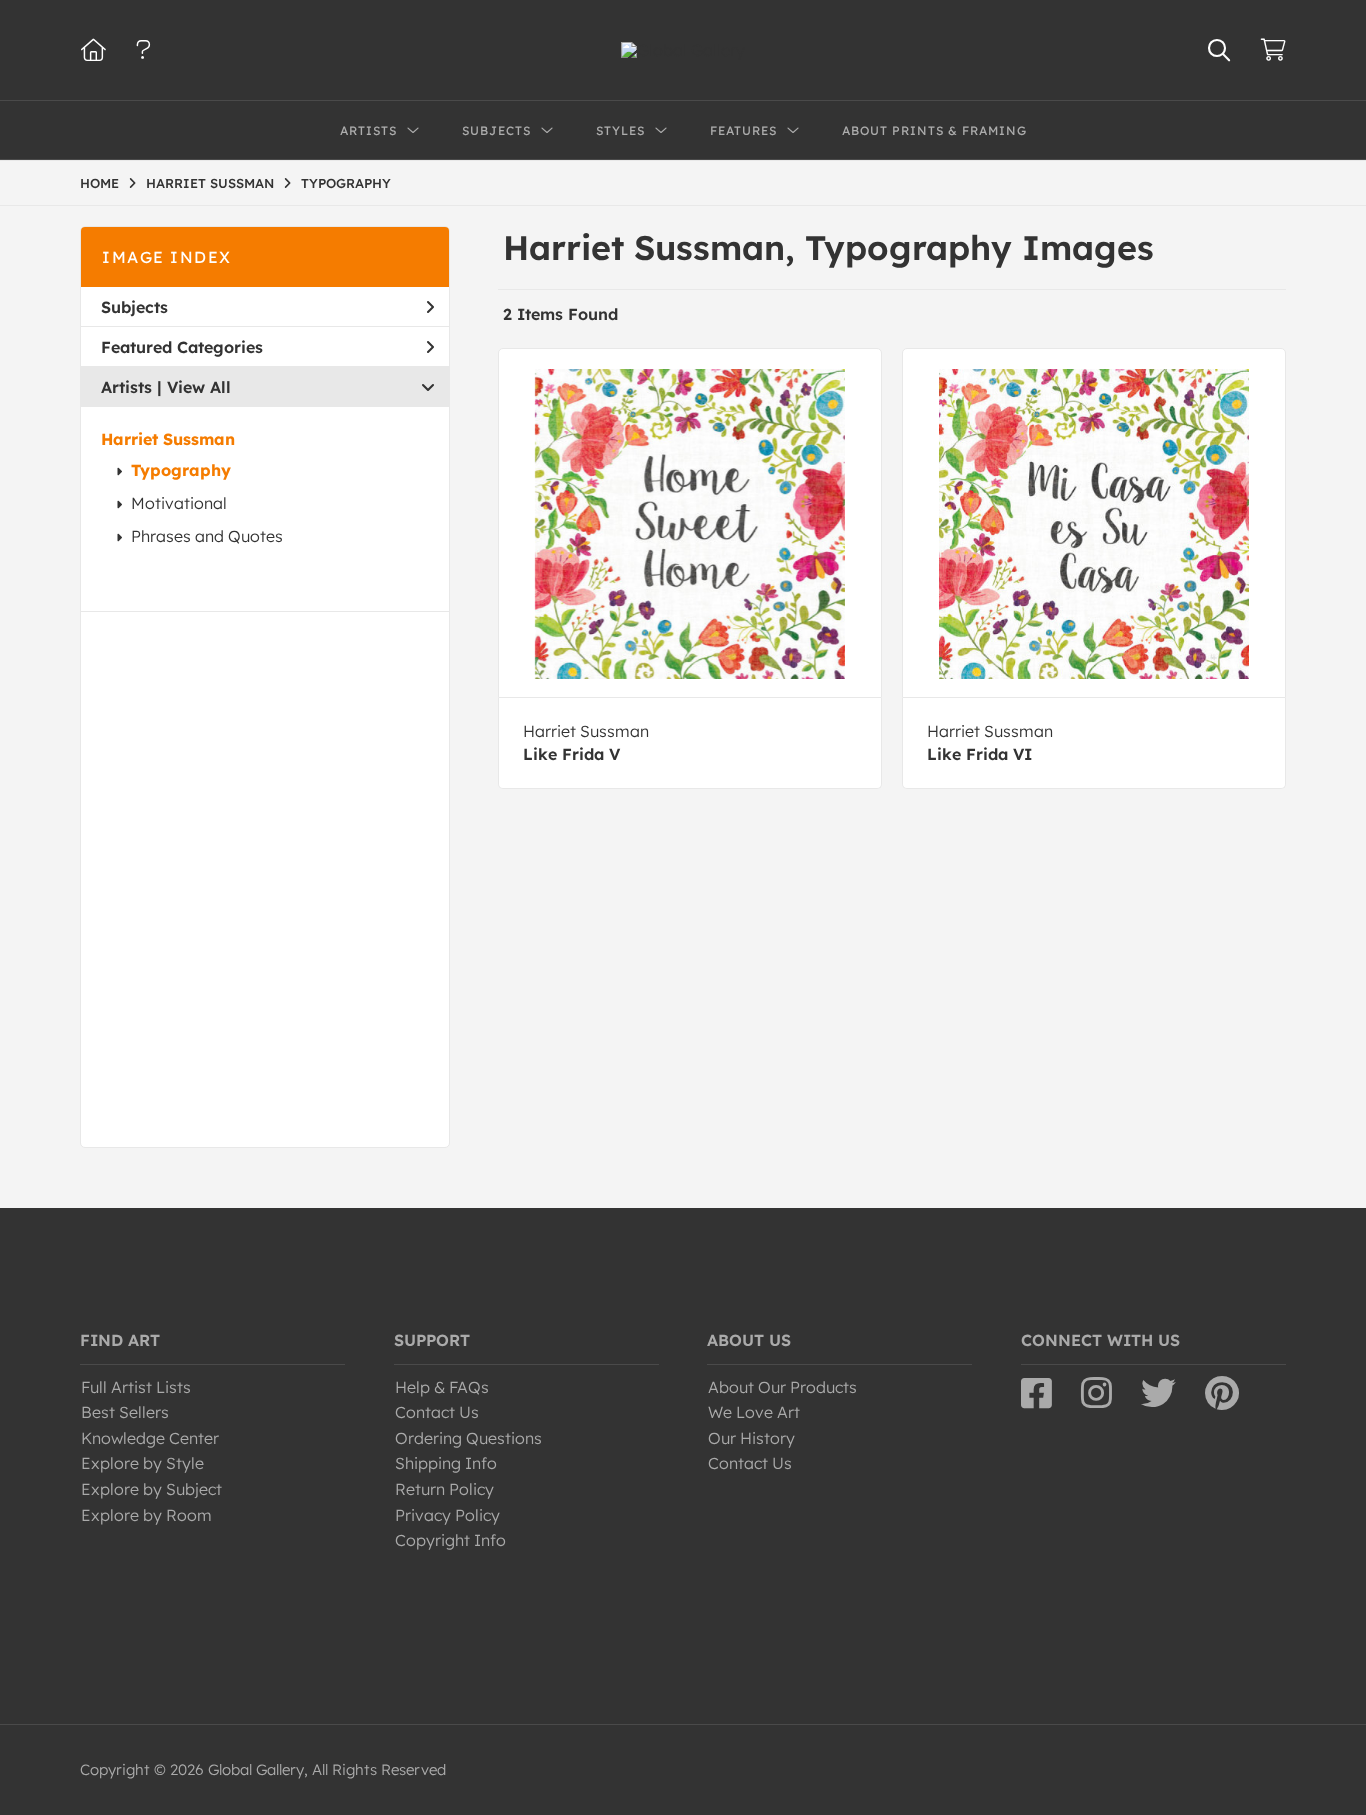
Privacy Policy (447, 1515)
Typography (181, 470)
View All (199, 387)
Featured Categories (182, 347)
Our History (751, 1438)
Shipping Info (446, 1463)
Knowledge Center (150, 1438)
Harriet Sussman (168, 439)
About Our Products (782, 1387)
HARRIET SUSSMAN (210, 183)
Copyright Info (450, 1540)
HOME (99, 183)
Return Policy (444, 1489)
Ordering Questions (468, 1438)
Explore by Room (146, 1515)
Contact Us (437, 1412)
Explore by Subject (151, 1489)
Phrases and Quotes (207, 536)
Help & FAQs (442, 1387)
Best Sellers (125, 1412)
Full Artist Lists (136, 1387)
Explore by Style (142, 1463)
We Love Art (754, 1412)
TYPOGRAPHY (346, 183)
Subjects (134, 307)
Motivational (179, 503)
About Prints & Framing (934, 130)
